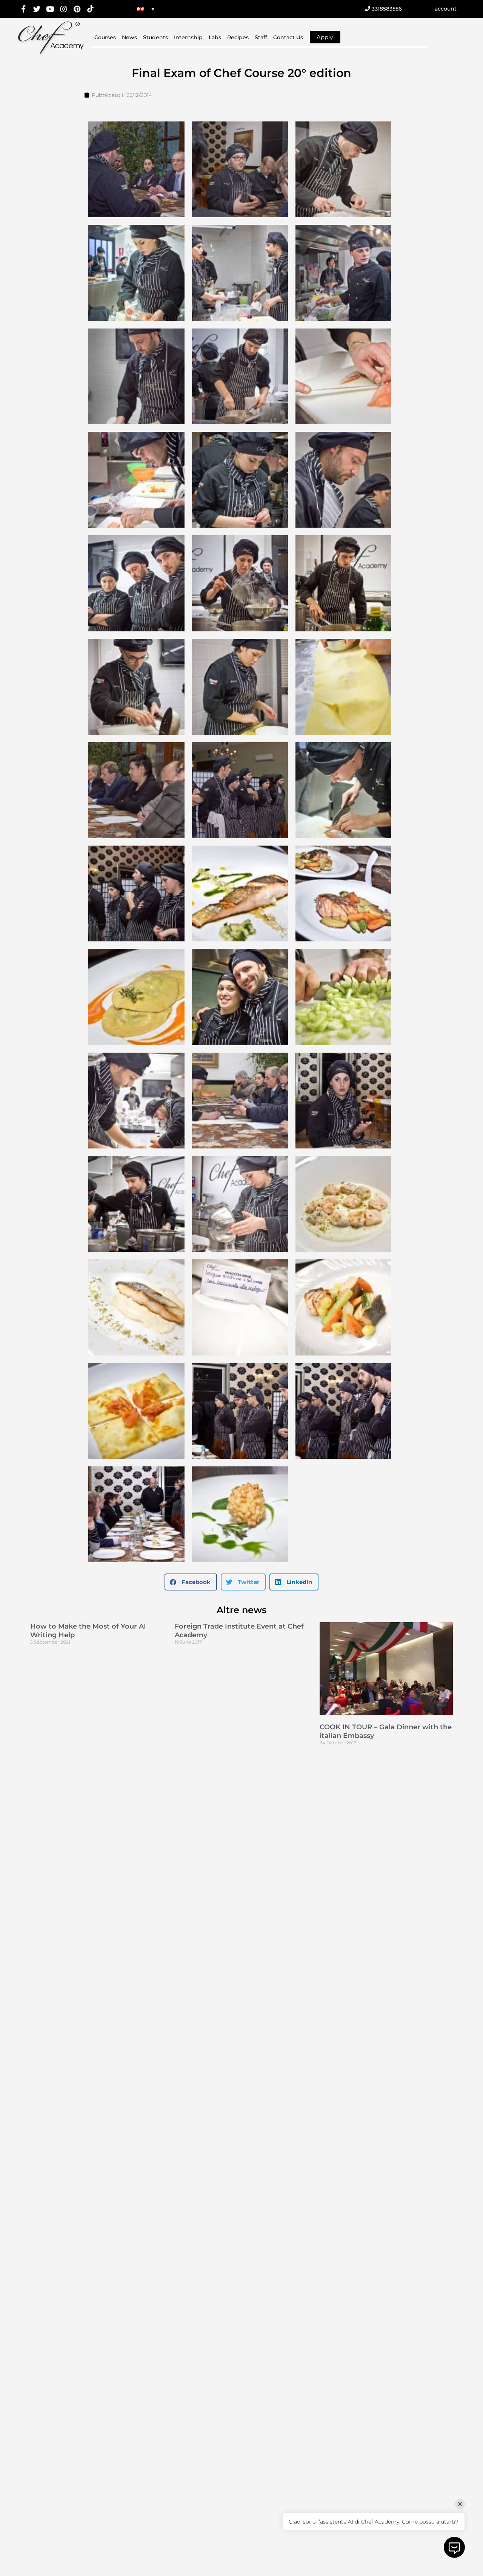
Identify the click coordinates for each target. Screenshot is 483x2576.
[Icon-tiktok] (90, 9)
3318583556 (386, 9)
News (129, 37)
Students (155, 37)
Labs (215, 37)
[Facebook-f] (23, 9)
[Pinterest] (77, 9)
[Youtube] (50, 9)
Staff (261, 37)
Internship (188, 37)
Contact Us (288, 37)
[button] (191, 1582)
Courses (105, 37)
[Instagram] (64, 9)
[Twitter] (37, 9)
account (446, 9)
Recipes (238, 37)
